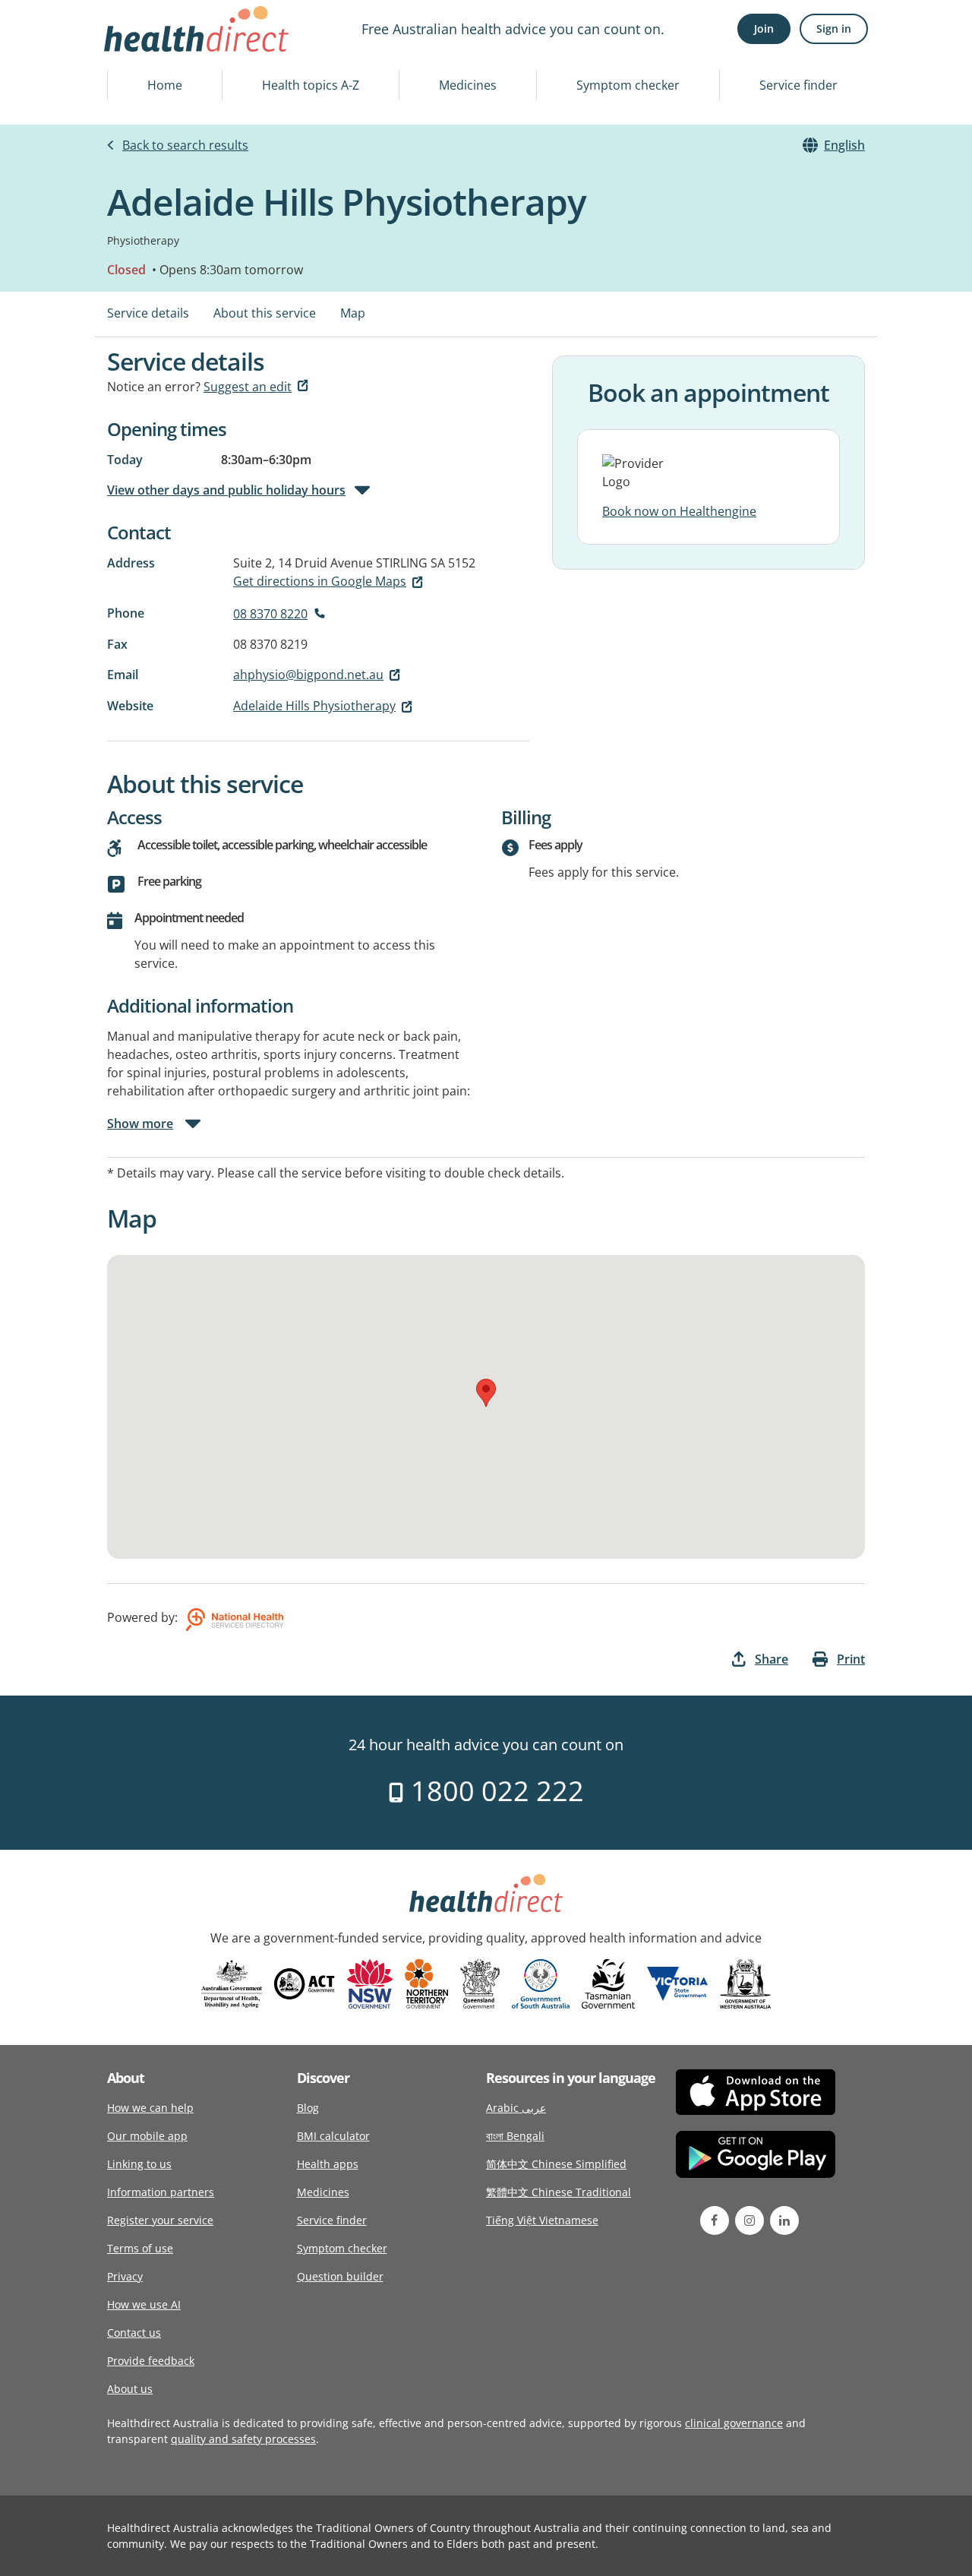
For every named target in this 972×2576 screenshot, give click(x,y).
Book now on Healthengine (679, 511)
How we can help (150, 2108)
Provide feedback (151, 2361)
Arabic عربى (516, 2108)
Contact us (134, 2333)
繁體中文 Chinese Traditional (559, 2192)
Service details (148, 313)
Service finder (798, 85)
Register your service (160, 2220)
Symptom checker (628, 85)
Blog (308, 2108)
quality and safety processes (243, 2439)
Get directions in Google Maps (320, 581)
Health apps (328, 2164)
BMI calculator (333, 2136)
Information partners (161, 2192)
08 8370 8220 (270, 614)
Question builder (340, 2276)
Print (851, 1659)
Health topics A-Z (311, 85)
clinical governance (734, 2423)
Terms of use (140, 2248)
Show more (140, 1124)
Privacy (125, 2276)
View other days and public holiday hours (226, 490)
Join (764, 28)
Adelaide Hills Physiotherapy (314, 706)
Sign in (834, 28)
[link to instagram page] (750, 2220)
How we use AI (144, 2304)
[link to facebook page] (715, 2220)
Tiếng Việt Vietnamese (542, 2220)
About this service (265, 313)
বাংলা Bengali (515, 2136)
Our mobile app (147, 2136)
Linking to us (139, 2164)
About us (130, 2389)
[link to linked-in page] (784, 2220)
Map (353, 313)
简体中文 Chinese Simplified (556, 2164)
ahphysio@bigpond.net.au (308, 675)
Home (165, 85)
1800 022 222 (494, 1791)
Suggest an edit (248, 387)
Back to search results (185, 145)
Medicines (468, 85)
